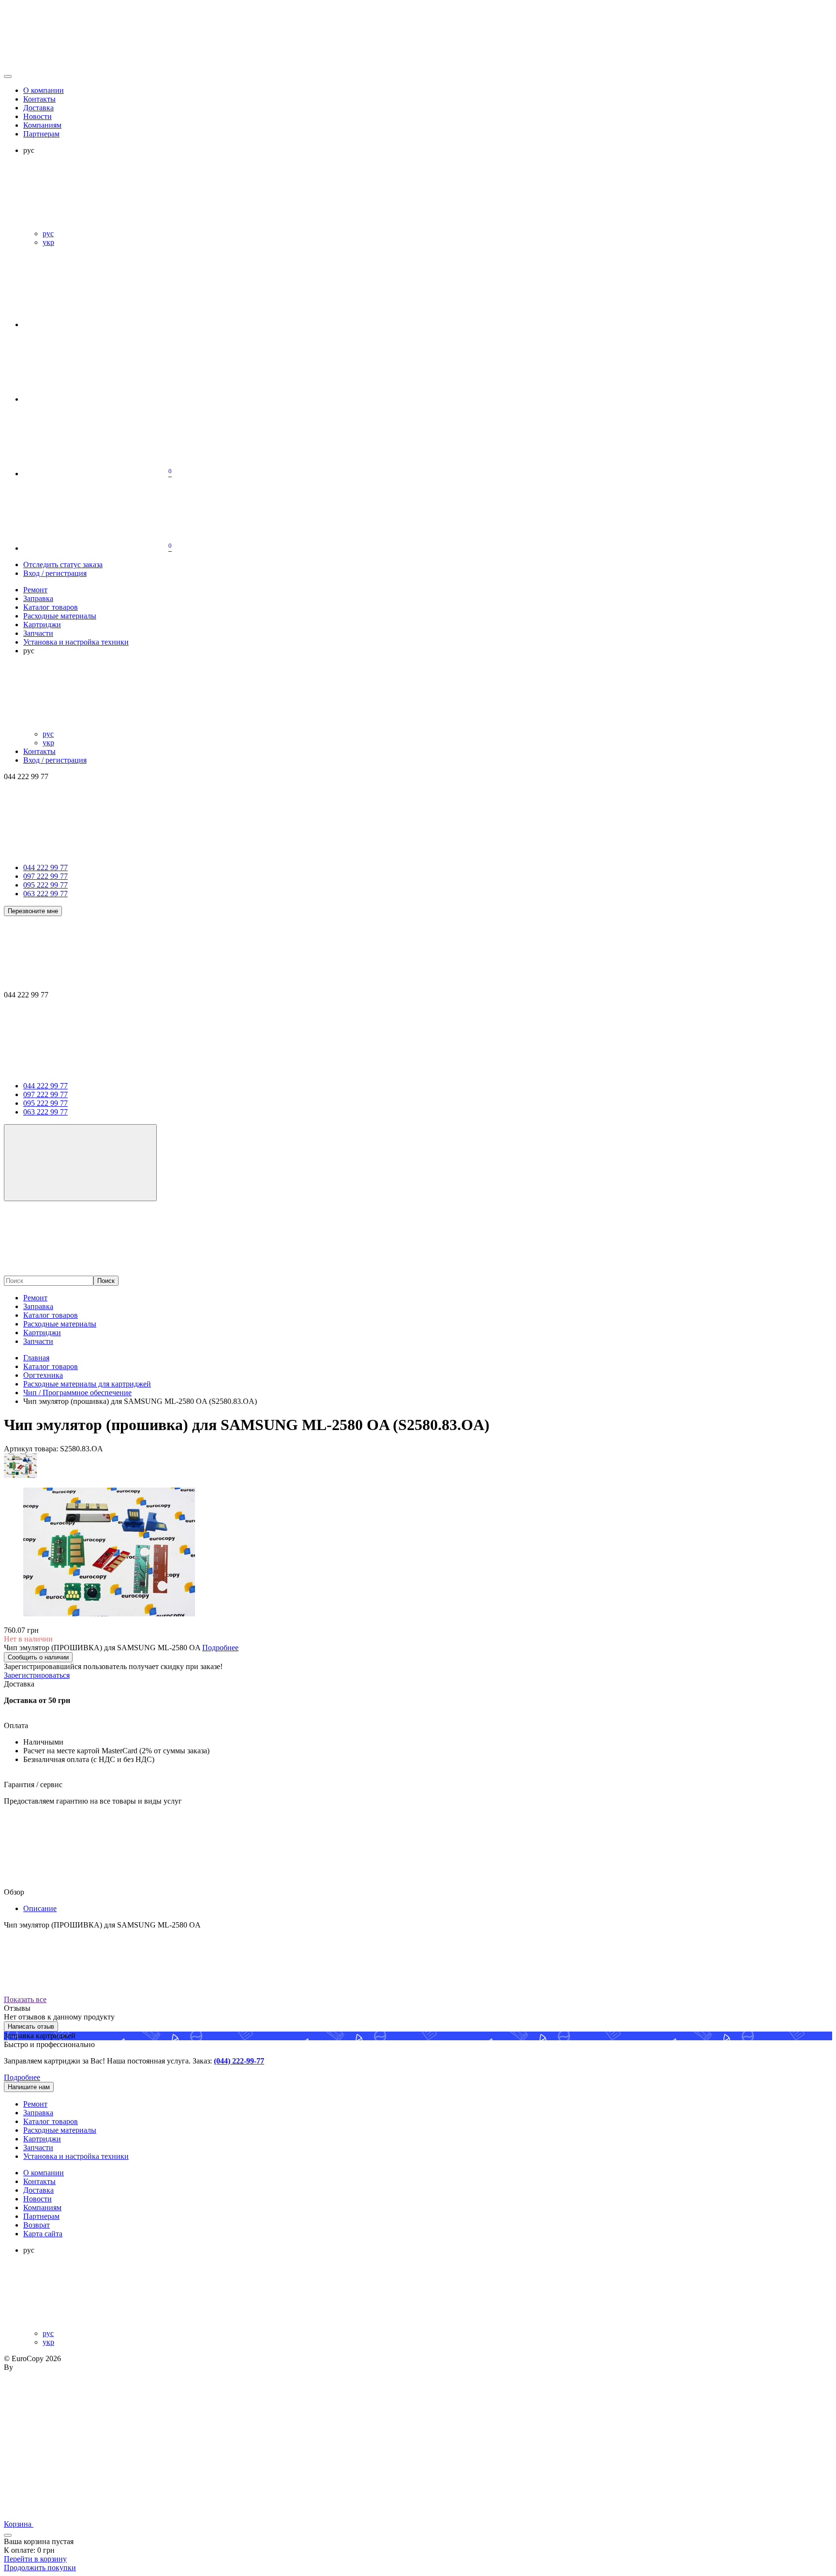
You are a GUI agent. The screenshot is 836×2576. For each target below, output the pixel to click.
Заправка (38, 1306)
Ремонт (35, 1298)
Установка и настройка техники (76, 2156)
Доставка (38, 108)
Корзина (19, 2524)
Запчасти (38, 1341)
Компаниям (42, 125)
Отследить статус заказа (63, 565)
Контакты (39, 99)
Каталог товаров (51, 1315)
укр (48, 242)
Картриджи (42, 1333)
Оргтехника (43, 1375)
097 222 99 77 (45, 876)
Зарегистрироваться (37, 1675)
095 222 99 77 (45, 885)
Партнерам (41, 134)
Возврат (37, 2225)
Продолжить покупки (40, 2568)
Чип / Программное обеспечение (77, 1393)
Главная (36, 1358)
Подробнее (22, 2077)
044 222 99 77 (45, 867)
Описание (40, 1908)
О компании (44, 90)
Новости (37, 116)
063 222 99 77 (45, 894)
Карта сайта (43, 2234)
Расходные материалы (60, 1324)
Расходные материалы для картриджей (87, 1384)
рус (48, 233)
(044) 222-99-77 (239, 2061)
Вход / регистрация (55, 573)
